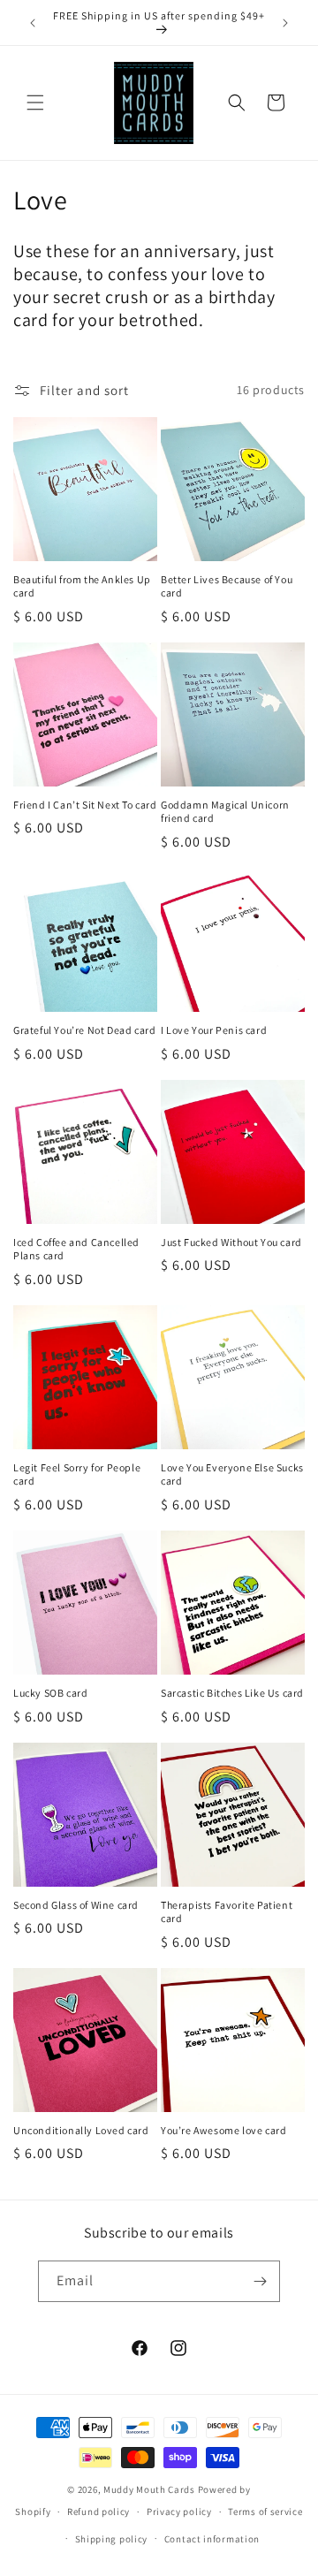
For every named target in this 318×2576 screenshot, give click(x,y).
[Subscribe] (260, 2281)
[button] (35, 103)
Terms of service (265, 2511)
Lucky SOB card (50, 1693)
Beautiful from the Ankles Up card (82, 586)
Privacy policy (179, 2511)
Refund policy (98, 2511)
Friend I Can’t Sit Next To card (85, 805)
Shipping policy (112, 2539)
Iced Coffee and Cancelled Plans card (76, 1249)
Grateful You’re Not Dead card (84, 1030)
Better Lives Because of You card (227, 586)
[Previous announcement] (33, 23)
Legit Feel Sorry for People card (77, 1474)
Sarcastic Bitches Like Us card (232, 1693)
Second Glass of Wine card (76, 1905)
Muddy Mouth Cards (149, 2489)
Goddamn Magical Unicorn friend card (225, 812)
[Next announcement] (285, 23)
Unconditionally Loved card (81, 2130)
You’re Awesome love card (223, 2130)
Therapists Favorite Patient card (227, 1912)
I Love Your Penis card (214, 1030)
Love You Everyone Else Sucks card (232, 1474)
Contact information (212, 2539)
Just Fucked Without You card (231, 1242)
